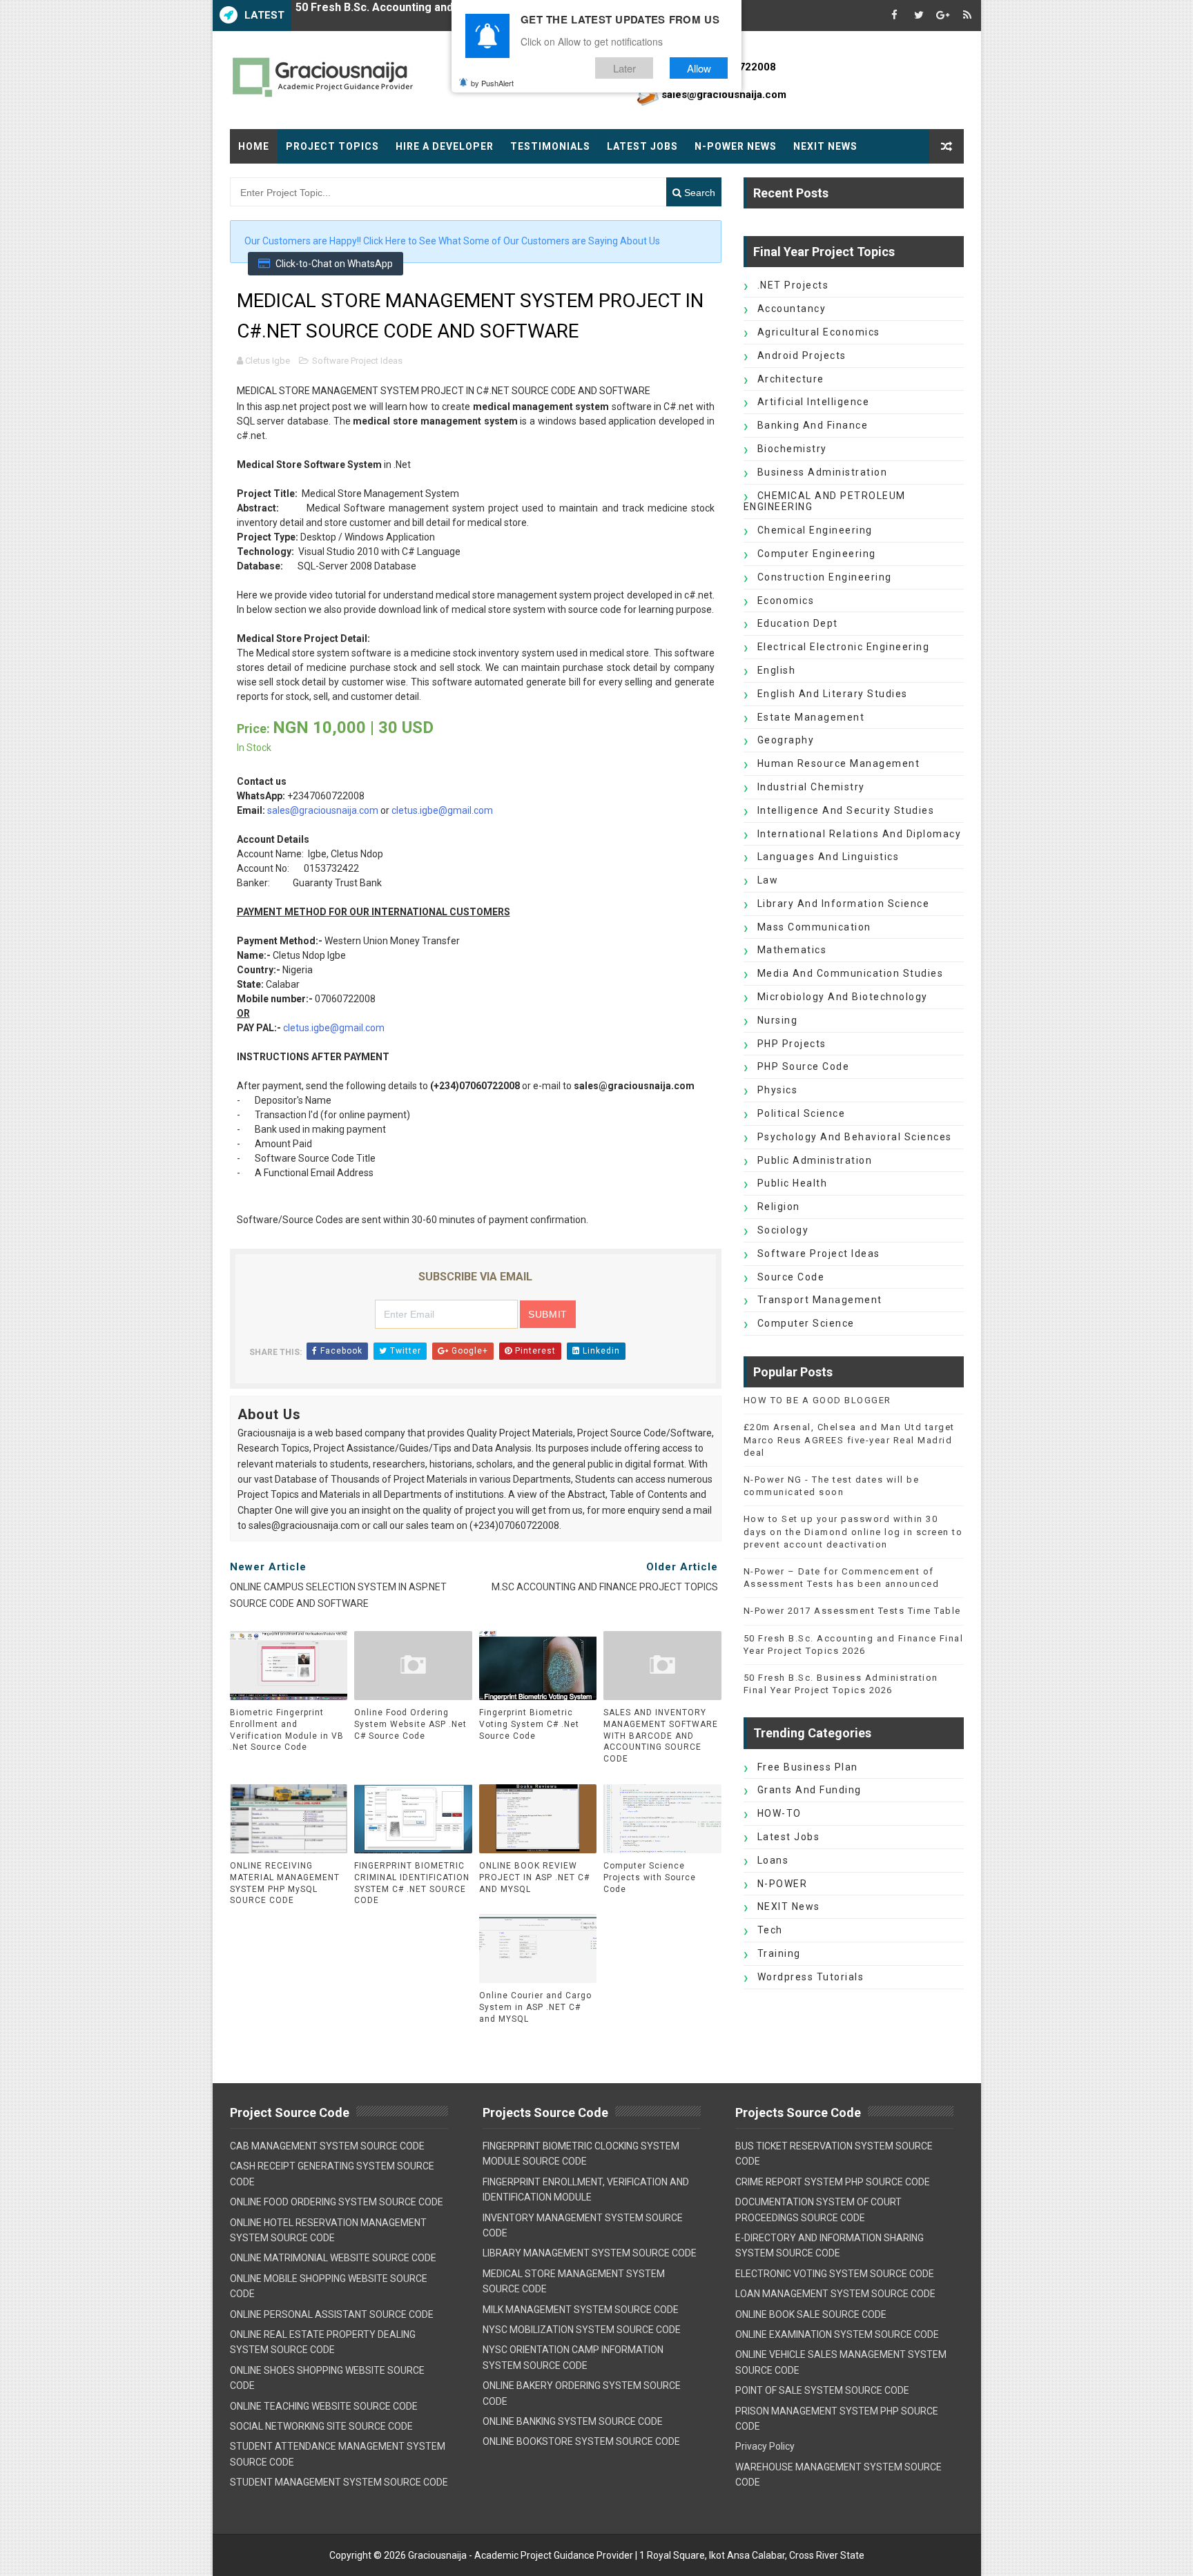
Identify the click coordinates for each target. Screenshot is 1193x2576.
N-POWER (783, 1884)
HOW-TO (779, 1813)
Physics (778, 1090)
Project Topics (332, 146)
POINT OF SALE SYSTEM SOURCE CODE (822, 2390)
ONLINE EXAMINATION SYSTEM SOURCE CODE (837, 2334)
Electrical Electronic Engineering (844, 647)
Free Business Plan (808, 1767)
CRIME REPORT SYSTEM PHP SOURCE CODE (833, 2182)
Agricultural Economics (819, 332)
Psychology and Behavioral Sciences (855, 1137)
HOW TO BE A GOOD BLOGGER (817, 1400)
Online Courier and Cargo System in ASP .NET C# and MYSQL (535, 2007)
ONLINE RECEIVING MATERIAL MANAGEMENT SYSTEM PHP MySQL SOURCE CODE (285, 1883)
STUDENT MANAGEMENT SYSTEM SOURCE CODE (339, 2482)
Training (779, 1953)
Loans (773, 1860)
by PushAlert (492, 83)
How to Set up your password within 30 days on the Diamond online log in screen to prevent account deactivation (853, 1531)
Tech (770, 1930)
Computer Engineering (817, 554)
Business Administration (823, 472)
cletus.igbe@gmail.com (442, 810)
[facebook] (895, 16)
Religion (779, 1207)
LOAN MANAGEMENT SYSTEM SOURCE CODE (835, 2294)
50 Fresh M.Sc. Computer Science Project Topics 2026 (438, 16)
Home (254, 146)
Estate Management (811, 717)
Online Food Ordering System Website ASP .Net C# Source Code (410, 1724)
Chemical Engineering (815, 530)
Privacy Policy (765, 2446)
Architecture (791, 379)
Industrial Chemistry (811, 787)
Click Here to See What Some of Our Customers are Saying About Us (512, 241)
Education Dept (798, 623)
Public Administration (815, 1160)
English (777, 670)
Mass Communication (814, 927)
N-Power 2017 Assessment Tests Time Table (852, 1611)
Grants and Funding (809, 1790)
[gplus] (943, 16)
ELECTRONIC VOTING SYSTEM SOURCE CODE (835, 2274)
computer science (806, 1323)
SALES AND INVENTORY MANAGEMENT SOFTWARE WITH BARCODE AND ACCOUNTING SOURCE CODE (661, 1736)
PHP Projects (792, 1044)
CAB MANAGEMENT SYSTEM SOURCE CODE (327, 2146)
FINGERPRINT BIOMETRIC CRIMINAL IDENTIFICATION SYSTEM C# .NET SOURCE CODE (412, 1883)
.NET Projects (793, 285)
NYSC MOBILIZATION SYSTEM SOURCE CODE (582, 2330)
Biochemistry (792, 449)
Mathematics (792, 950)
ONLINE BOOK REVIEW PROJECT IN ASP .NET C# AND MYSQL (534, 1877)
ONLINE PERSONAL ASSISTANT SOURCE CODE (332, 2314)
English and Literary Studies (833, 694)
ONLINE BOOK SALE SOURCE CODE (811, 2314)
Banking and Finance (813, 425)
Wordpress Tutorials (811, 1977)
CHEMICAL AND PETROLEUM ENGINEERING (825, 501)
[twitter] (919, 16)
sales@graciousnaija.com (323, 810)
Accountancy (792, 309)
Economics (786, 601)
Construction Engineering (825, 577)
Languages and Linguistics (828, 857)
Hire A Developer (445, 146)
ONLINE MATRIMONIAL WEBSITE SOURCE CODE (333, 2258)
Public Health (793, 1183)
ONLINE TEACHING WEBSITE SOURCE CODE (324, 2406)
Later (624, 68)
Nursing (778, 1020)
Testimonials (550, 146)
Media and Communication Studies (851, 973)
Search (698, 193)
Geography (786, 740)
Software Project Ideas (357, 361)
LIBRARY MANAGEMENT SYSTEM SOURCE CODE (590, 2253)
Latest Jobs (642, 146)
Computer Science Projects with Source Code (650, 1877)
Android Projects (802, 355)
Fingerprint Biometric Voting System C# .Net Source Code (529, 1724)
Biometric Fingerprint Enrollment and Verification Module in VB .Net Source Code (287, 1730)
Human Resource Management (839, 763)
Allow (699, 68)
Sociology (783, 1230)
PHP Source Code (804, 1066)
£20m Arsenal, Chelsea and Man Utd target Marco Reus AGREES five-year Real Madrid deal (849, 1440)
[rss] (967, 16)
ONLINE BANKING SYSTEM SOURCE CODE (573, 2421)
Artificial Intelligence (814, 402)
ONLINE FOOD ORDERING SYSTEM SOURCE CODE (337, 2202)
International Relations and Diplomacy (860, 834)
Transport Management (820, 1300)
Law (768, 880)
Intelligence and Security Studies (846, 810)
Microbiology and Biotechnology (843, 997)
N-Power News (736, 146)
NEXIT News (825, 146)
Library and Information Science (844, 904)
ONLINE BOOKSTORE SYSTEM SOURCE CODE (581, 2441)
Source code (791, 1277)
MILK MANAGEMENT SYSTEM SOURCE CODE (581, 2310)
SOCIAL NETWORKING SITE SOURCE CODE (321, 2426)
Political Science (802, 1113)
